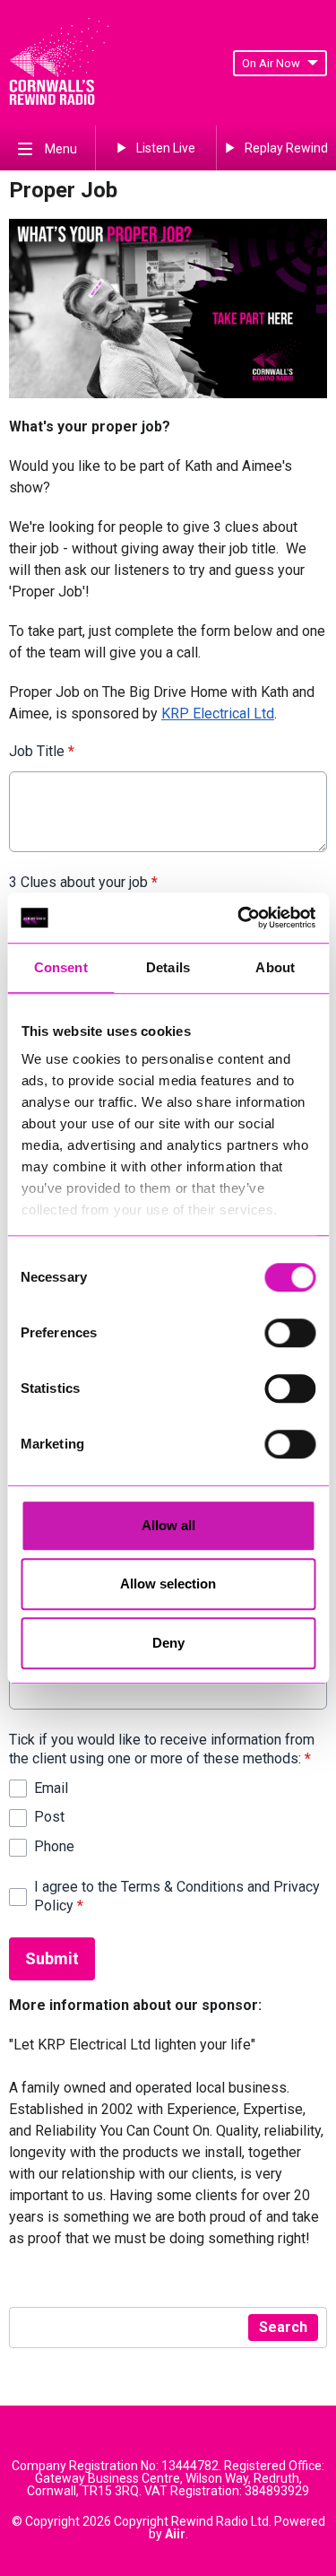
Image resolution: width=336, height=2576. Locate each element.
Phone (54, 1846)
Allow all (168, 1525)
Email (51, 1788)
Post (49, 1817)
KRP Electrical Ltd (218, 714)
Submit (52, 1958)
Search (283, 2327)
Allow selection (168, 1584)
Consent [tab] (61, 967)
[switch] (290, 1333)
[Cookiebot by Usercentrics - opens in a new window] (239, 918)
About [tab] (275, 967)
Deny (168, 1643)
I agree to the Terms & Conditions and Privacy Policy (177, 1896)
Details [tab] (168, 967)
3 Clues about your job (83, 882)
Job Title (42, 751)
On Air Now (271, 63)
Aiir (175, 2534)
